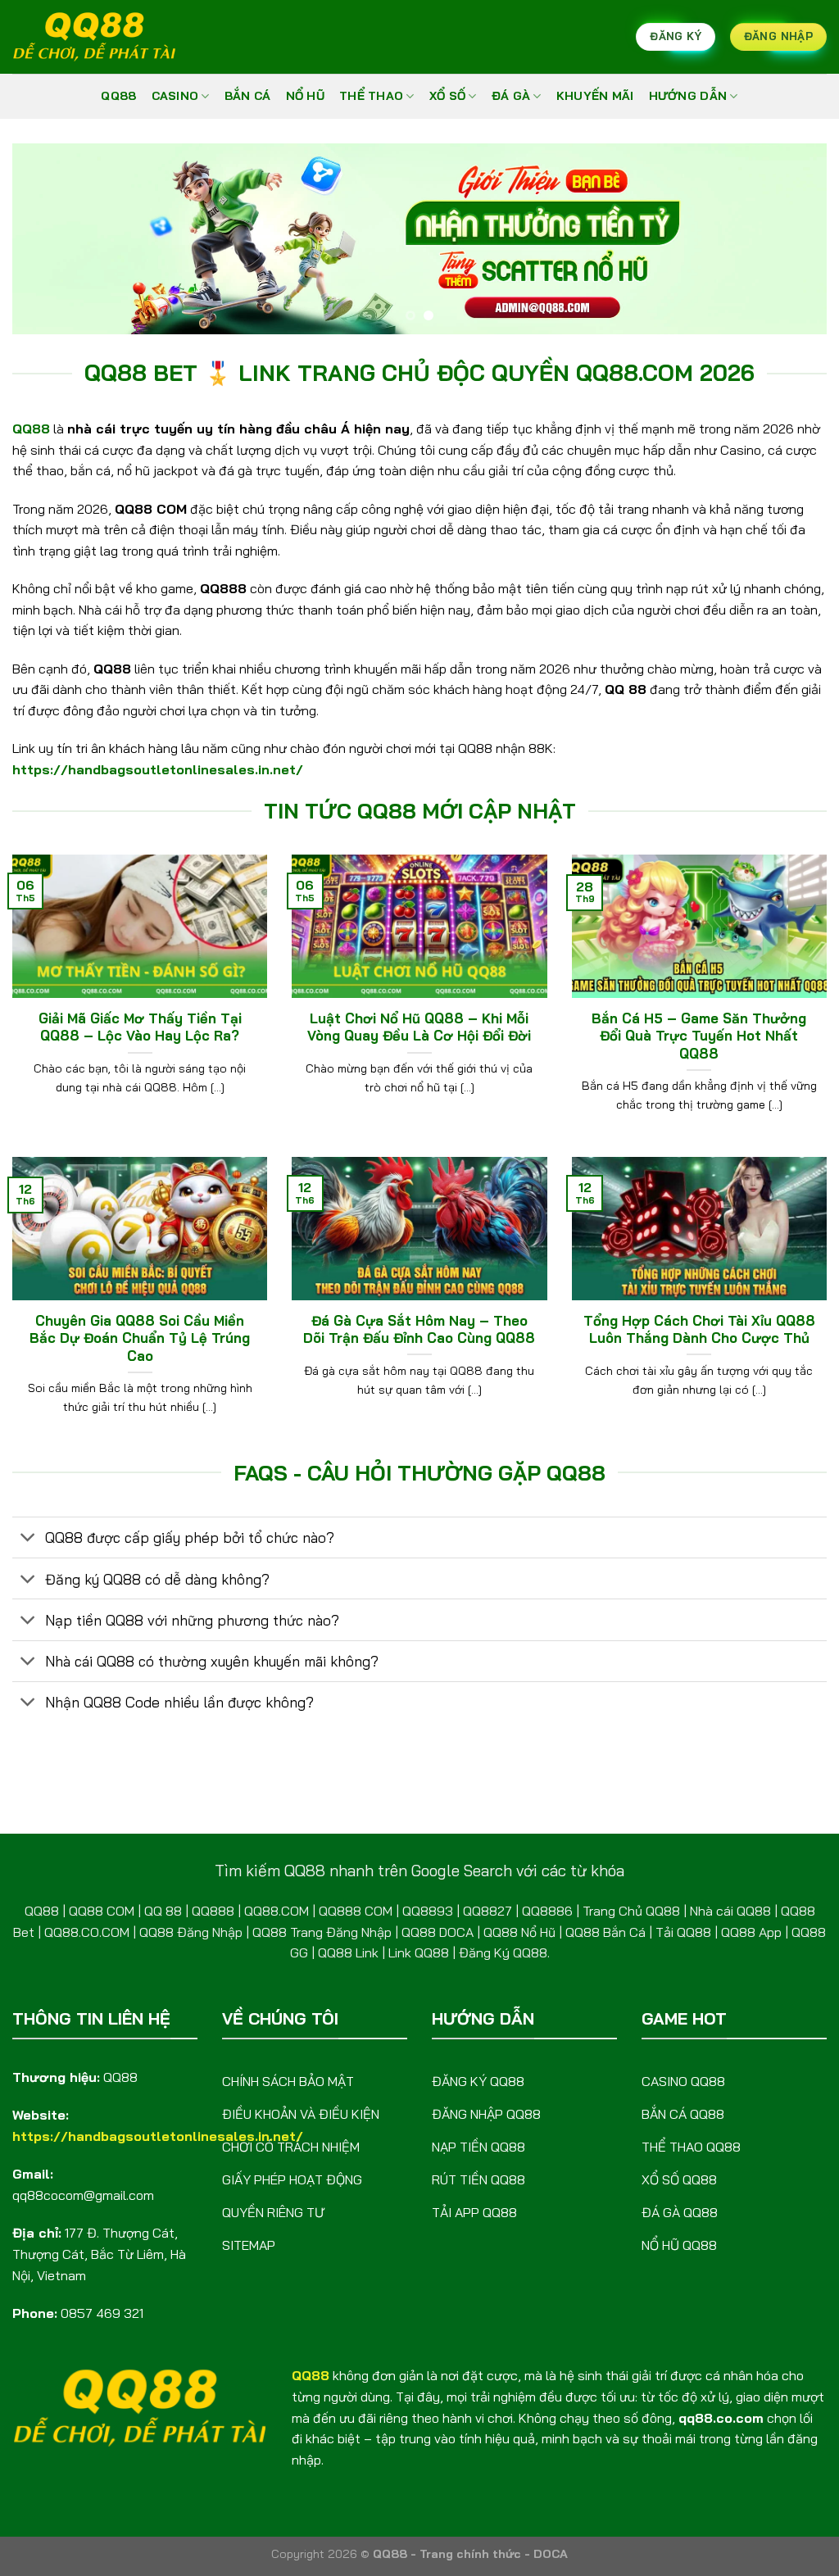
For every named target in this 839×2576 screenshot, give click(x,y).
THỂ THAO (371, 96)
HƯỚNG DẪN (688, 96)
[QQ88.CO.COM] (94, 37)
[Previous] (49, 239)
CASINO (175, 96)
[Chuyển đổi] (28, 1539)
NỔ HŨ (305, 96)
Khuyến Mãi (595, 96)
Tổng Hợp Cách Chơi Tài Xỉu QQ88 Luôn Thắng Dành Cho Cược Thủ (699, 1329)
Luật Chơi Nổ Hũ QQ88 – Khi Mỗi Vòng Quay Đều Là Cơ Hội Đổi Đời (419, 1027)
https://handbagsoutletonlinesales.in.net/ (158, 769)
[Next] (790, 239)
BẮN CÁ (248, 96)
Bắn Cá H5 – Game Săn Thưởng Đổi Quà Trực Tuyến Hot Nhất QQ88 (699, 1036)
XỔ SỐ (447, 96)
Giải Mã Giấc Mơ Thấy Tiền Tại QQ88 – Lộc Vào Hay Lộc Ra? (140, 1027)
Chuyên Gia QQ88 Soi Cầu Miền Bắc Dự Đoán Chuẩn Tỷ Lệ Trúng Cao (140, 1338)
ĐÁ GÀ (511, 96)
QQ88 (118, 96)
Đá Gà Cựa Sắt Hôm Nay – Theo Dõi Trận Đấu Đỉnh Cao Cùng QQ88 (419, 1329)
